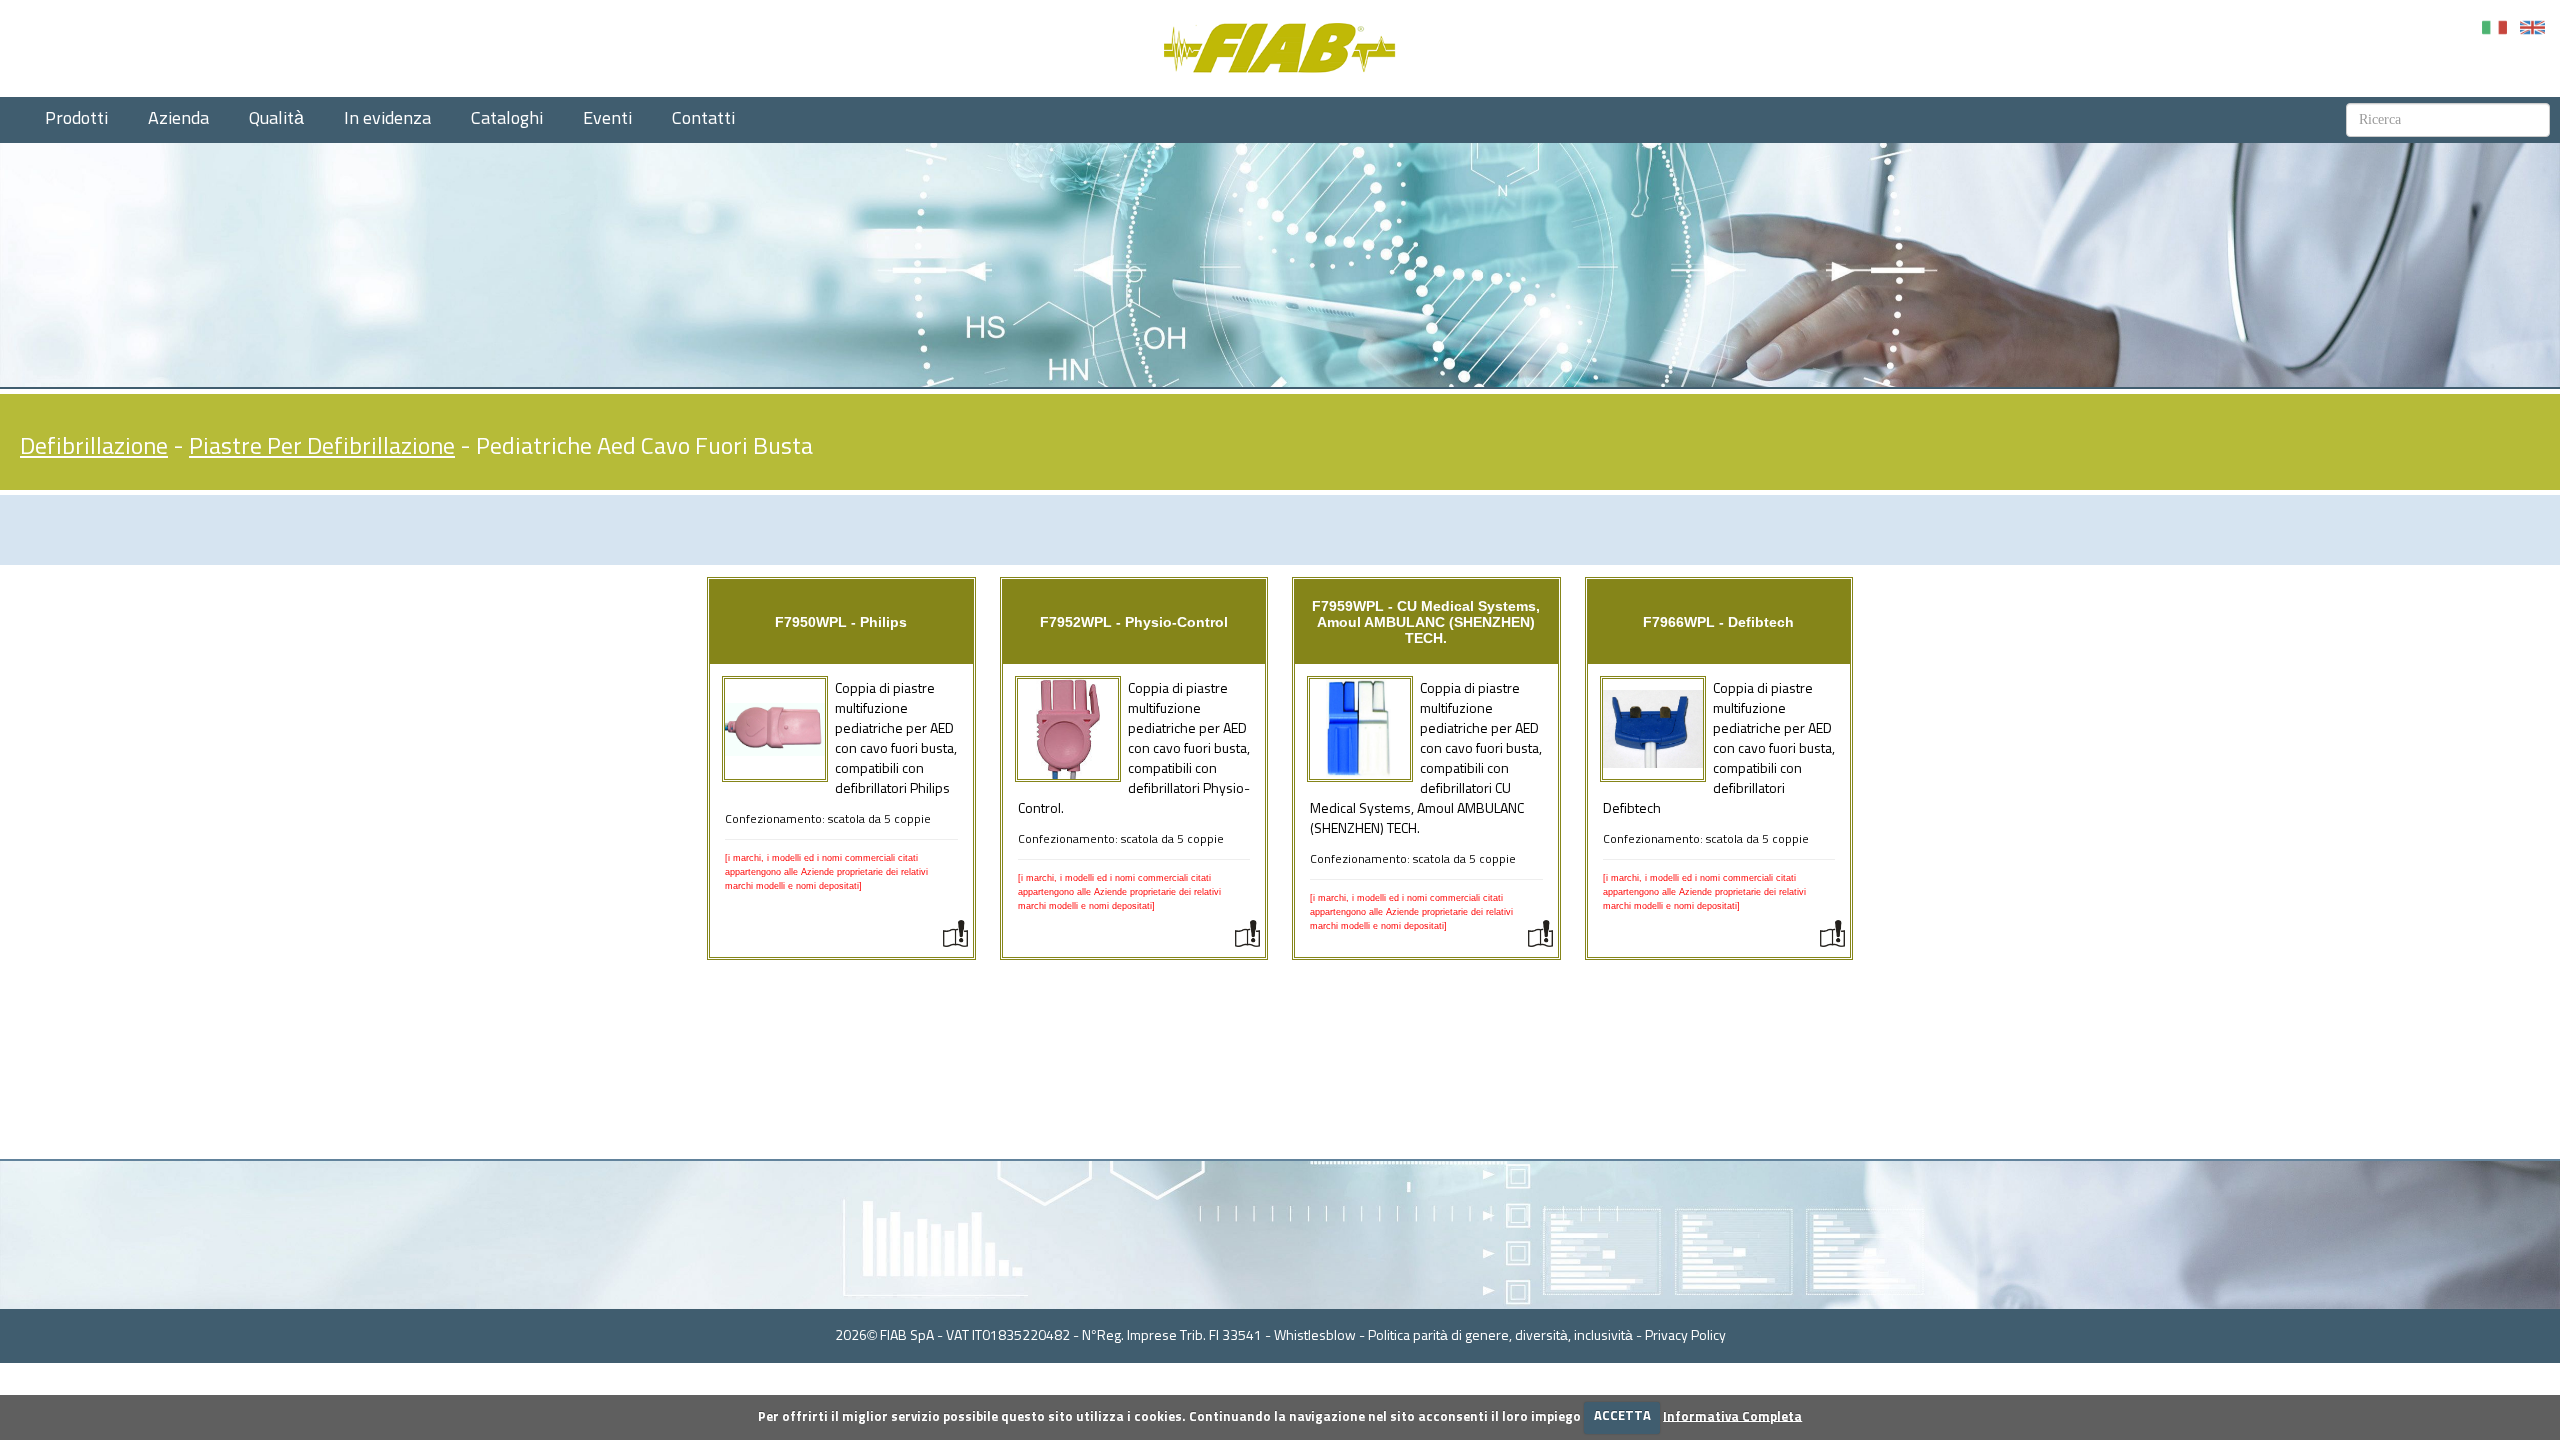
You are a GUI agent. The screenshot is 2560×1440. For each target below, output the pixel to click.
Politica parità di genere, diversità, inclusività (1500, 1336)
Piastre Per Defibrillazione (322, 447)
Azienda (178, 119)
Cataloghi (507, 119)
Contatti (703, 119)
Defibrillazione (94, 447)
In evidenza (387, 119)
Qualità (276, 119)
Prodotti (76, 119)
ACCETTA (1622, 1416)
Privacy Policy (1685, 1336)
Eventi (607, 119)
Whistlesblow (1315, 1336)
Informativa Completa (1732, 1416)
